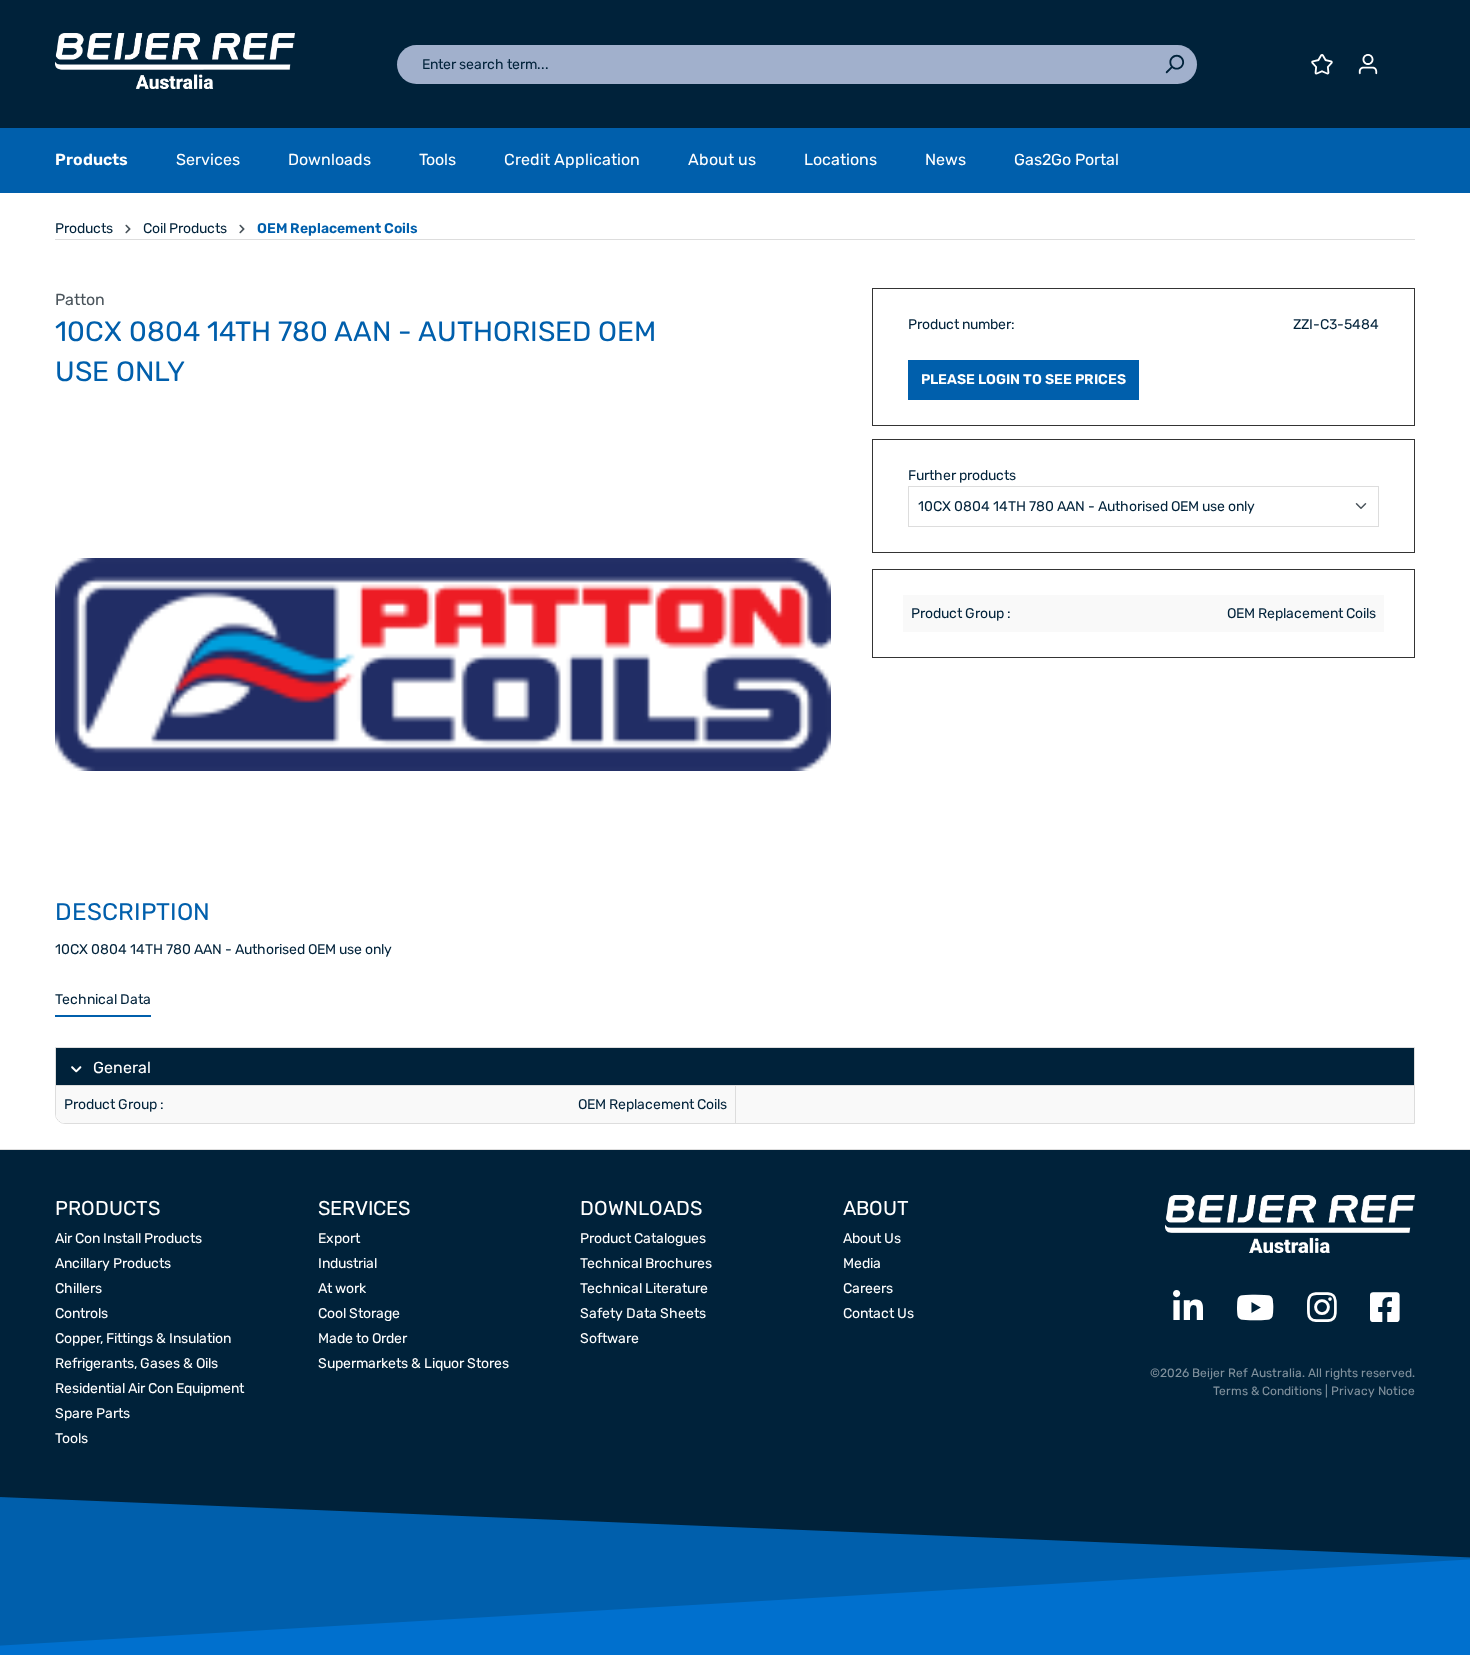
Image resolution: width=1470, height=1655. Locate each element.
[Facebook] (1385, 1308)
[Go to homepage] (175, 61)
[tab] (103, 1000)
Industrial (347, 1263)
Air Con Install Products (128, 1238)
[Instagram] (1322, 1308)
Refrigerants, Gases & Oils (136, 1363)
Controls (81, 1313)
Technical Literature (644, 1288)
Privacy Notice (1373, 1391)
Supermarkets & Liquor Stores (413, 1363)
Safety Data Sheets (643, 1313)
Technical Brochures (646, 1263)
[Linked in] (1188, 1308)
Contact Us (878, 1313)
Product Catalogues (643, 1238)
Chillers (78, 1288)
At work (342, 1288)
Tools (71, 1438)
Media (862, 1263)
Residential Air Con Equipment (149, 1388)
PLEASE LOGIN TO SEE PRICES (1023, 379)
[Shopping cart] (1403, 57)
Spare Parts (92, 1413)
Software (609, 1338)
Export (339, 1238)
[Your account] (1368, 64)
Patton (80, 299)
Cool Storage (359, 1313)
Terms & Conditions (1267, 1391)
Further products (962, 475)
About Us (872, 1238)
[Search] (1174, 64)
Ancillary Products (113, 1263)
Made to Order (362, 1338)
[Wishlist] (1322, 64)
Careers (868, 1288)
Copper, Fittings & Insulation (143, 1338)
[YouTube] (1255, 1308)
